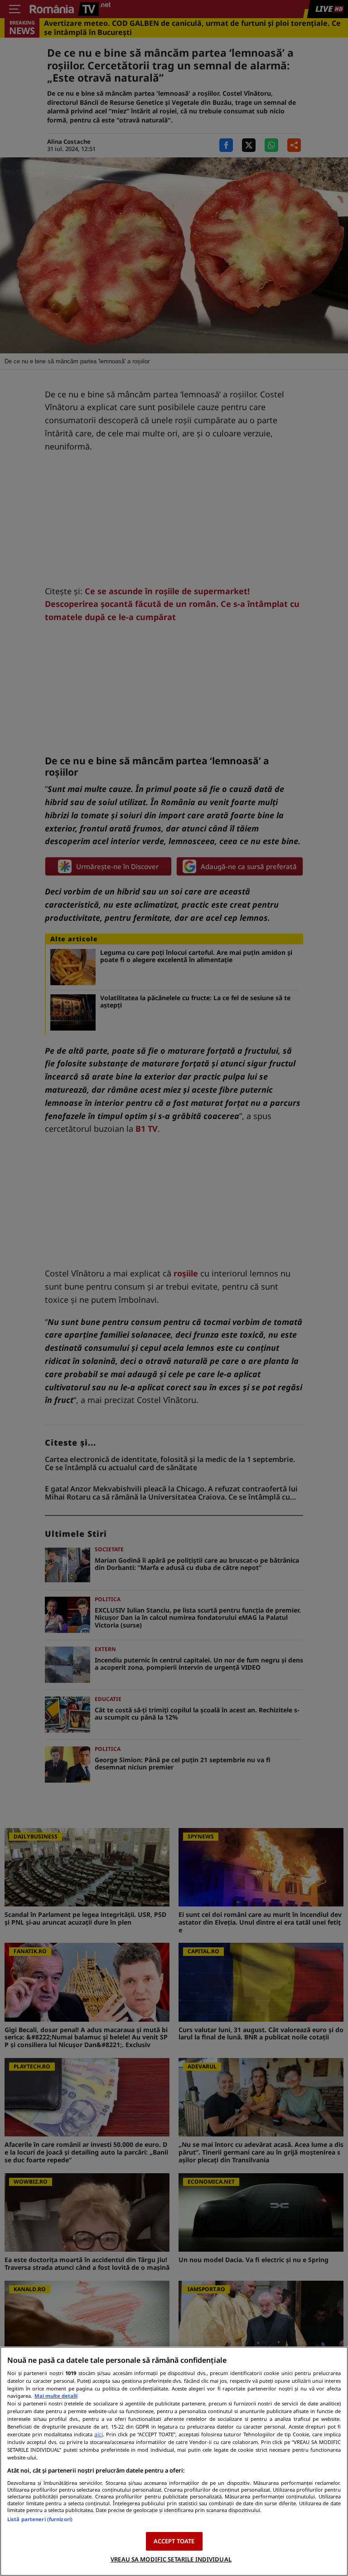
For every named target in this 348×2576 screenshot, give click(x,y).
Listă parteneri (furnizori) (40, 2519)
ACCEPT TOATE (174, 2541)
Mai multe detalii (56, 2396)
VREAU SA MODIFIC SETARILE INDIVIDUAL (171, 2559)
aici (99, 2434)
